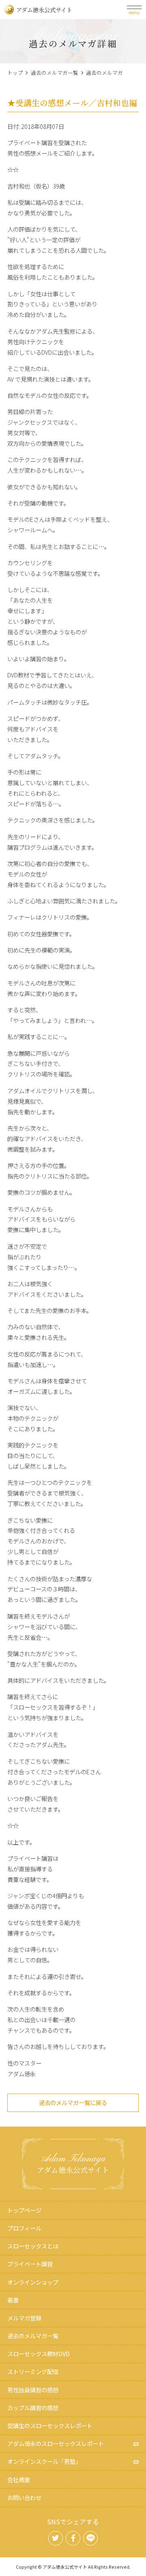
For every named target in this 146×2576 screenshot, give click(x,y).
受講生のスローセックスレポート (50, 2425)
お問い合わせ (24, 2497)
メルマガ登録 (24, 2318)
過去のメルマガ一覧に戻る (73, 2102)
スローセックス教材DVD (39, 2354)
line (90, 2538)
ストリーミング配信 (33, 2371)
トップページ (24, 2210)
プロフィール (24, 2228)
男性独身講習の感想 (33, 2390)
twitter (56, 2538)
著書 (13, 2300)
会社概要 (19, 2479)
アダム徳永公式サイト (44, 10)
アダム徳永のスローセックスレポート (56, 2443)
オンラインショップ (33, 2282)
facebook (73, 2538)
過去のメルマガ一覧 (55, 73)
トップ (15, 73)
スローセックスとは (33, 2246)
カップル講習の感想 (33, 2408)
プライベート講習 (30, 2264)
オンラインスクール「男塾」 (44, 2461)
